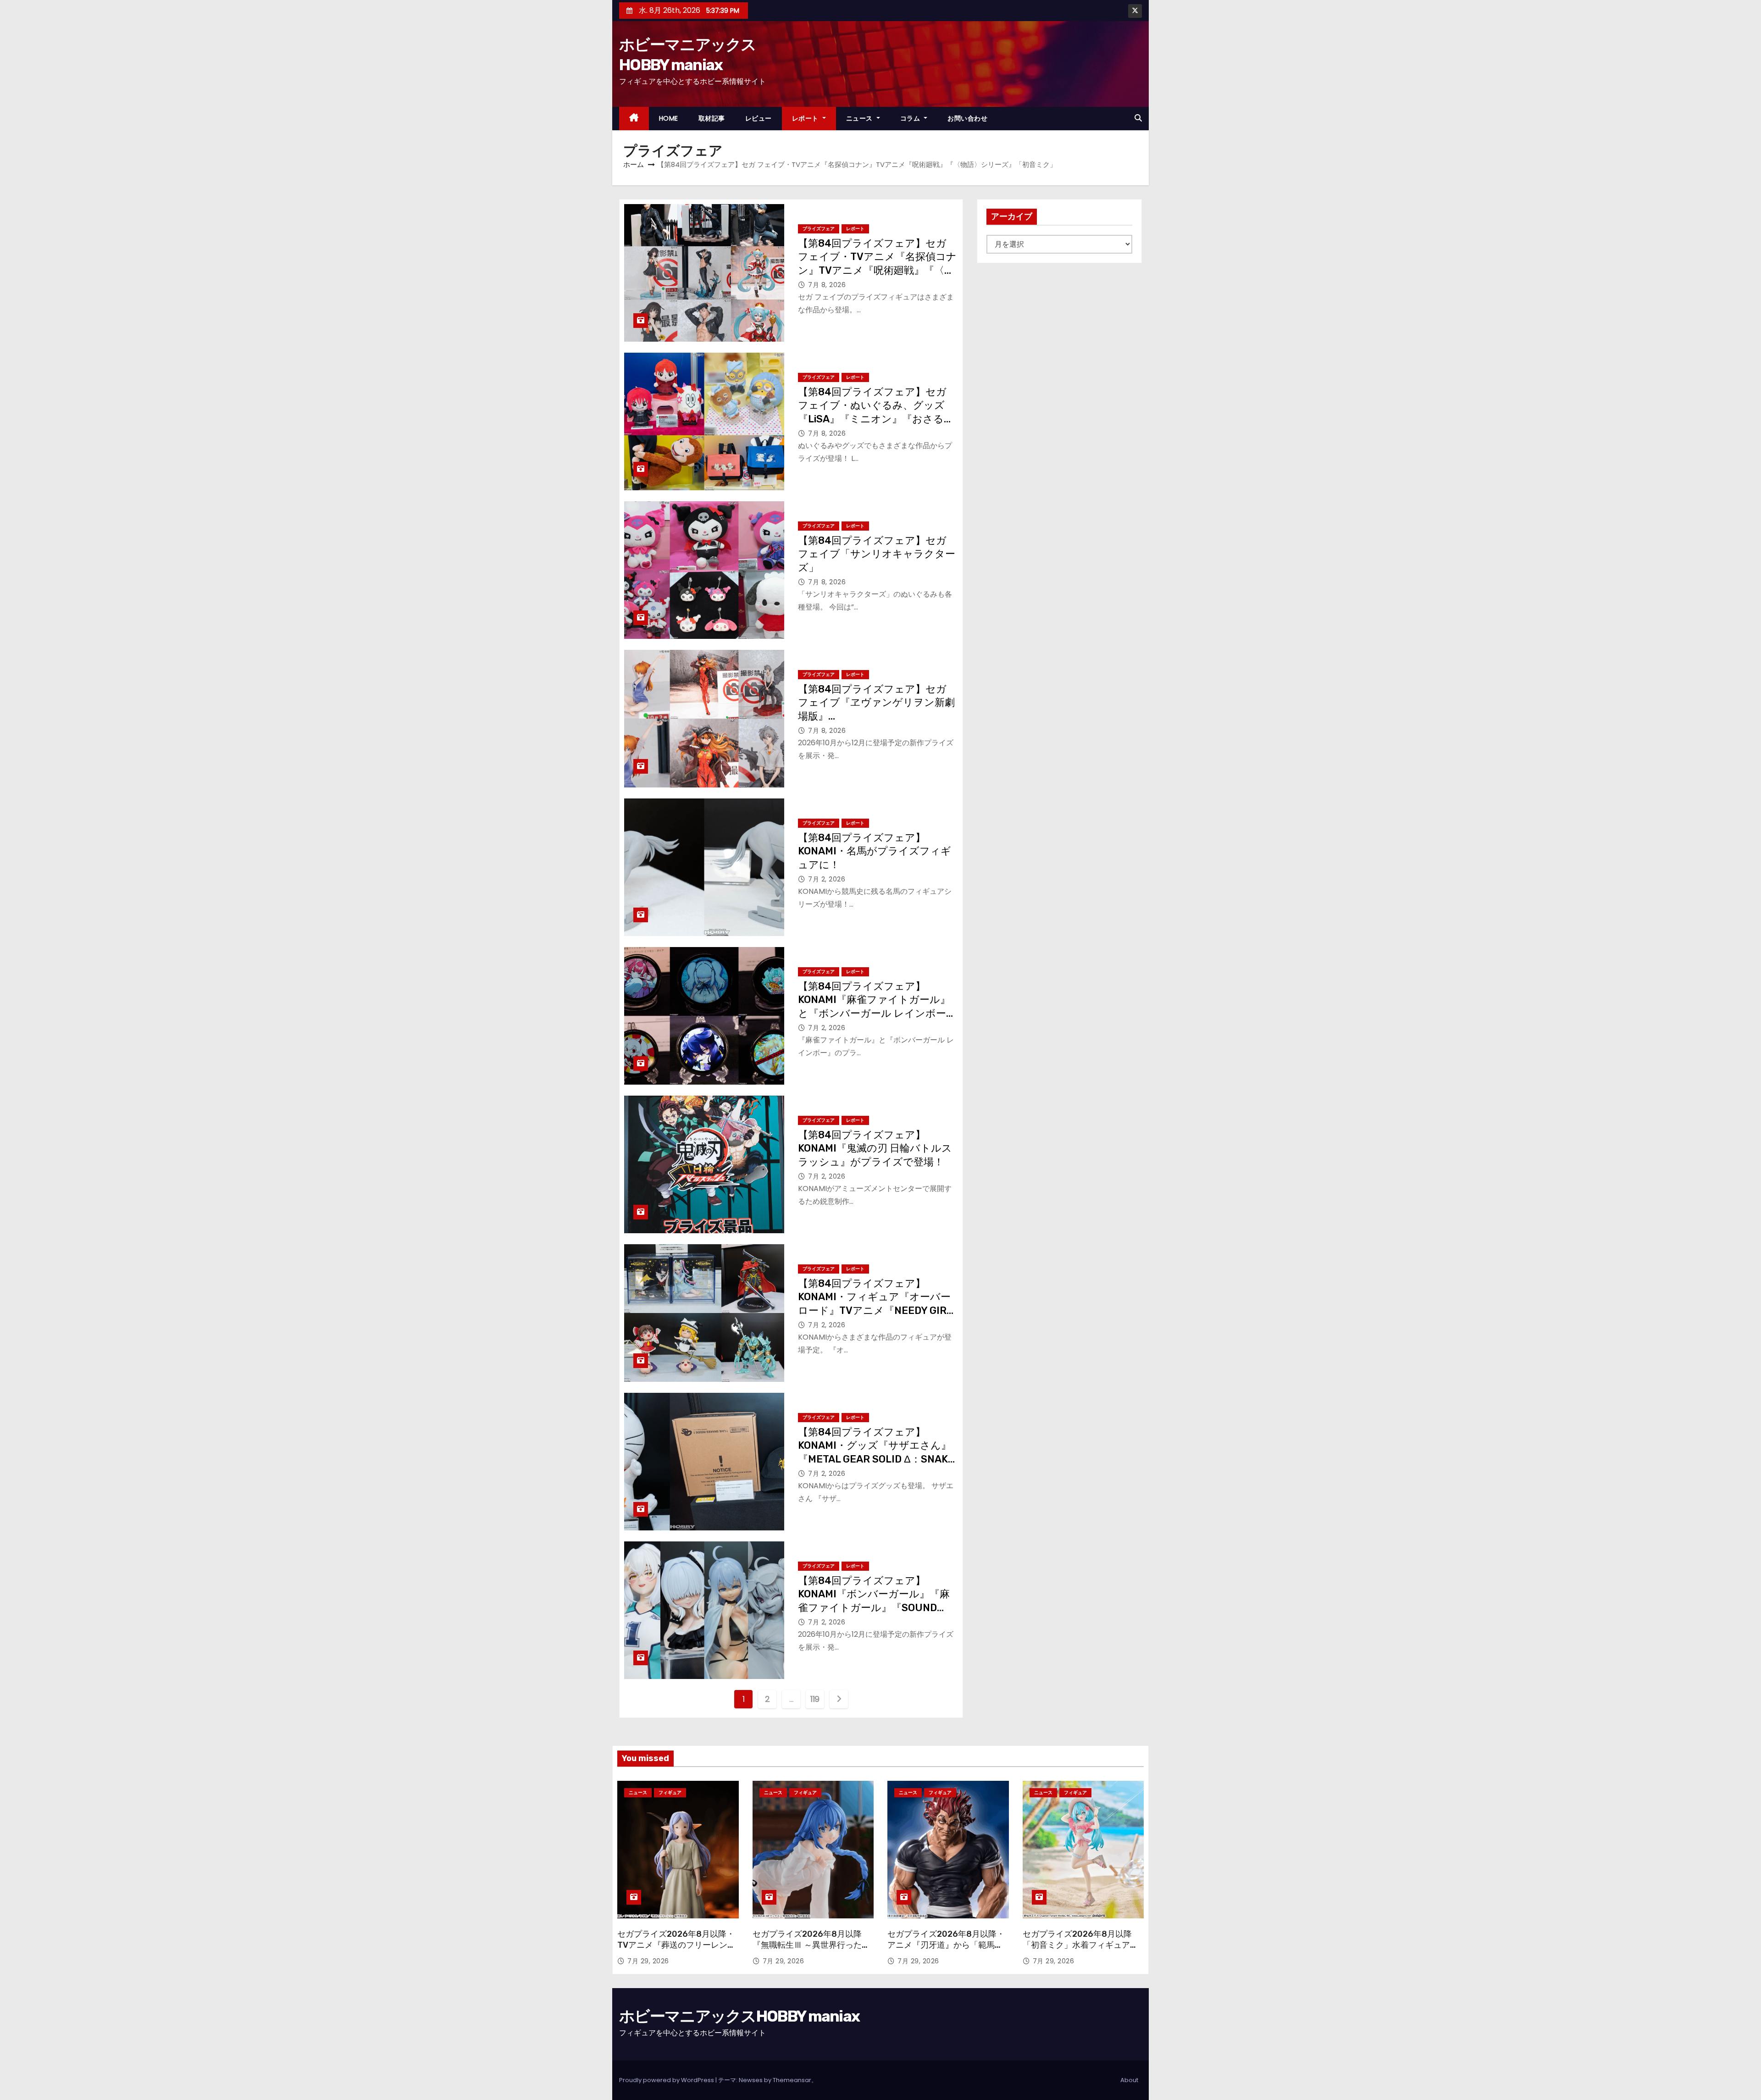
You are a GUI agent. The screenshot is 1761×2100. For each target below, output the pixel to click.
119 (815, 1699)
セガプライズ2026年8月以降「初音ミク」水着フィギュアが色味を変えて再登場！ (1080, 1945)
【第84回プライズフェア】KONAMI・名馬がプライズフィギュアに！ (875, 851)
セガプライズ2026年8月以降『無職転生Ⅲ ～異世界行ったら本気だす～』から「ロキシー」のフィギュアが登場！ (811, 1950)
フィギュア (670, 1792)
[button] (1138, 118)
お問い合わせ (967, 118)
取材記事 (712, 118)
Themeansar (792, 2080)
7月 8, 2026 (827, 285)
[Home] (634, 119)
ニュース (861, 118)
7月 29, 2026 (648, 1961)
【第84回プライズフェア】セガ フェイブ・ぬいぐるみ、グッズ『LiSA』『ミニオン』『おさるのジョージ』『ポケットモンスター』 (876, 419)
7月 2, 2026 (827, 879)
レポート (806, 118)
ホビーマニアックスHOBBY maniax (739, 2016)
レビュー (759, 118)
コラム (911, 118)
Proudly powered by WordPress (667, 2080)
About (1129, 2080)
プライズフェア (819, 229)
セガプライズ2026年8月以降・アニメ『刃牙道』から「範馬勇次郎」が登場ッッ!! (946, 1945)
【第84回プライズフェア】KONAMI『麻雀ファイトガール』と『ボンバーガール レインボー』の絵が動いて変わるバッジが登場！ (877, 1013)
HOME (669, 118)
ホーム (634, 164)
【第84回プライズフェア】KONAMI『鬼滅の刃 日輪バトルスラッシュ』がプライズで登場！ (875, 1148)
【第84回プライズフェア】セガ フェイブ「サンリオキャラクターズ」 (877, 554)
